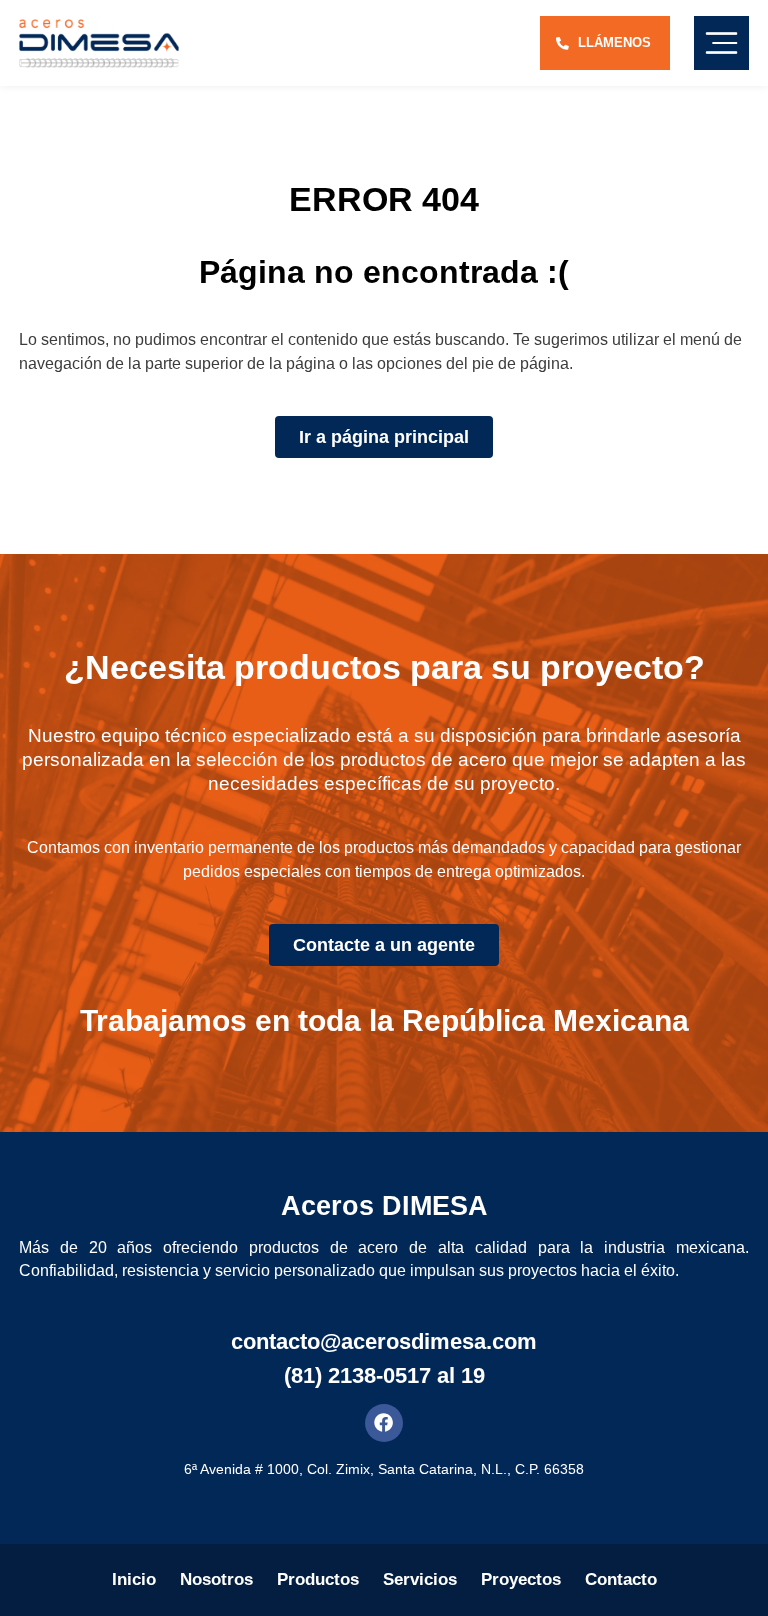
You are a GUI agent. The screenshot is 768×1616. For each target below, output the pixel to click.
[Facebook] (384, 1423)
